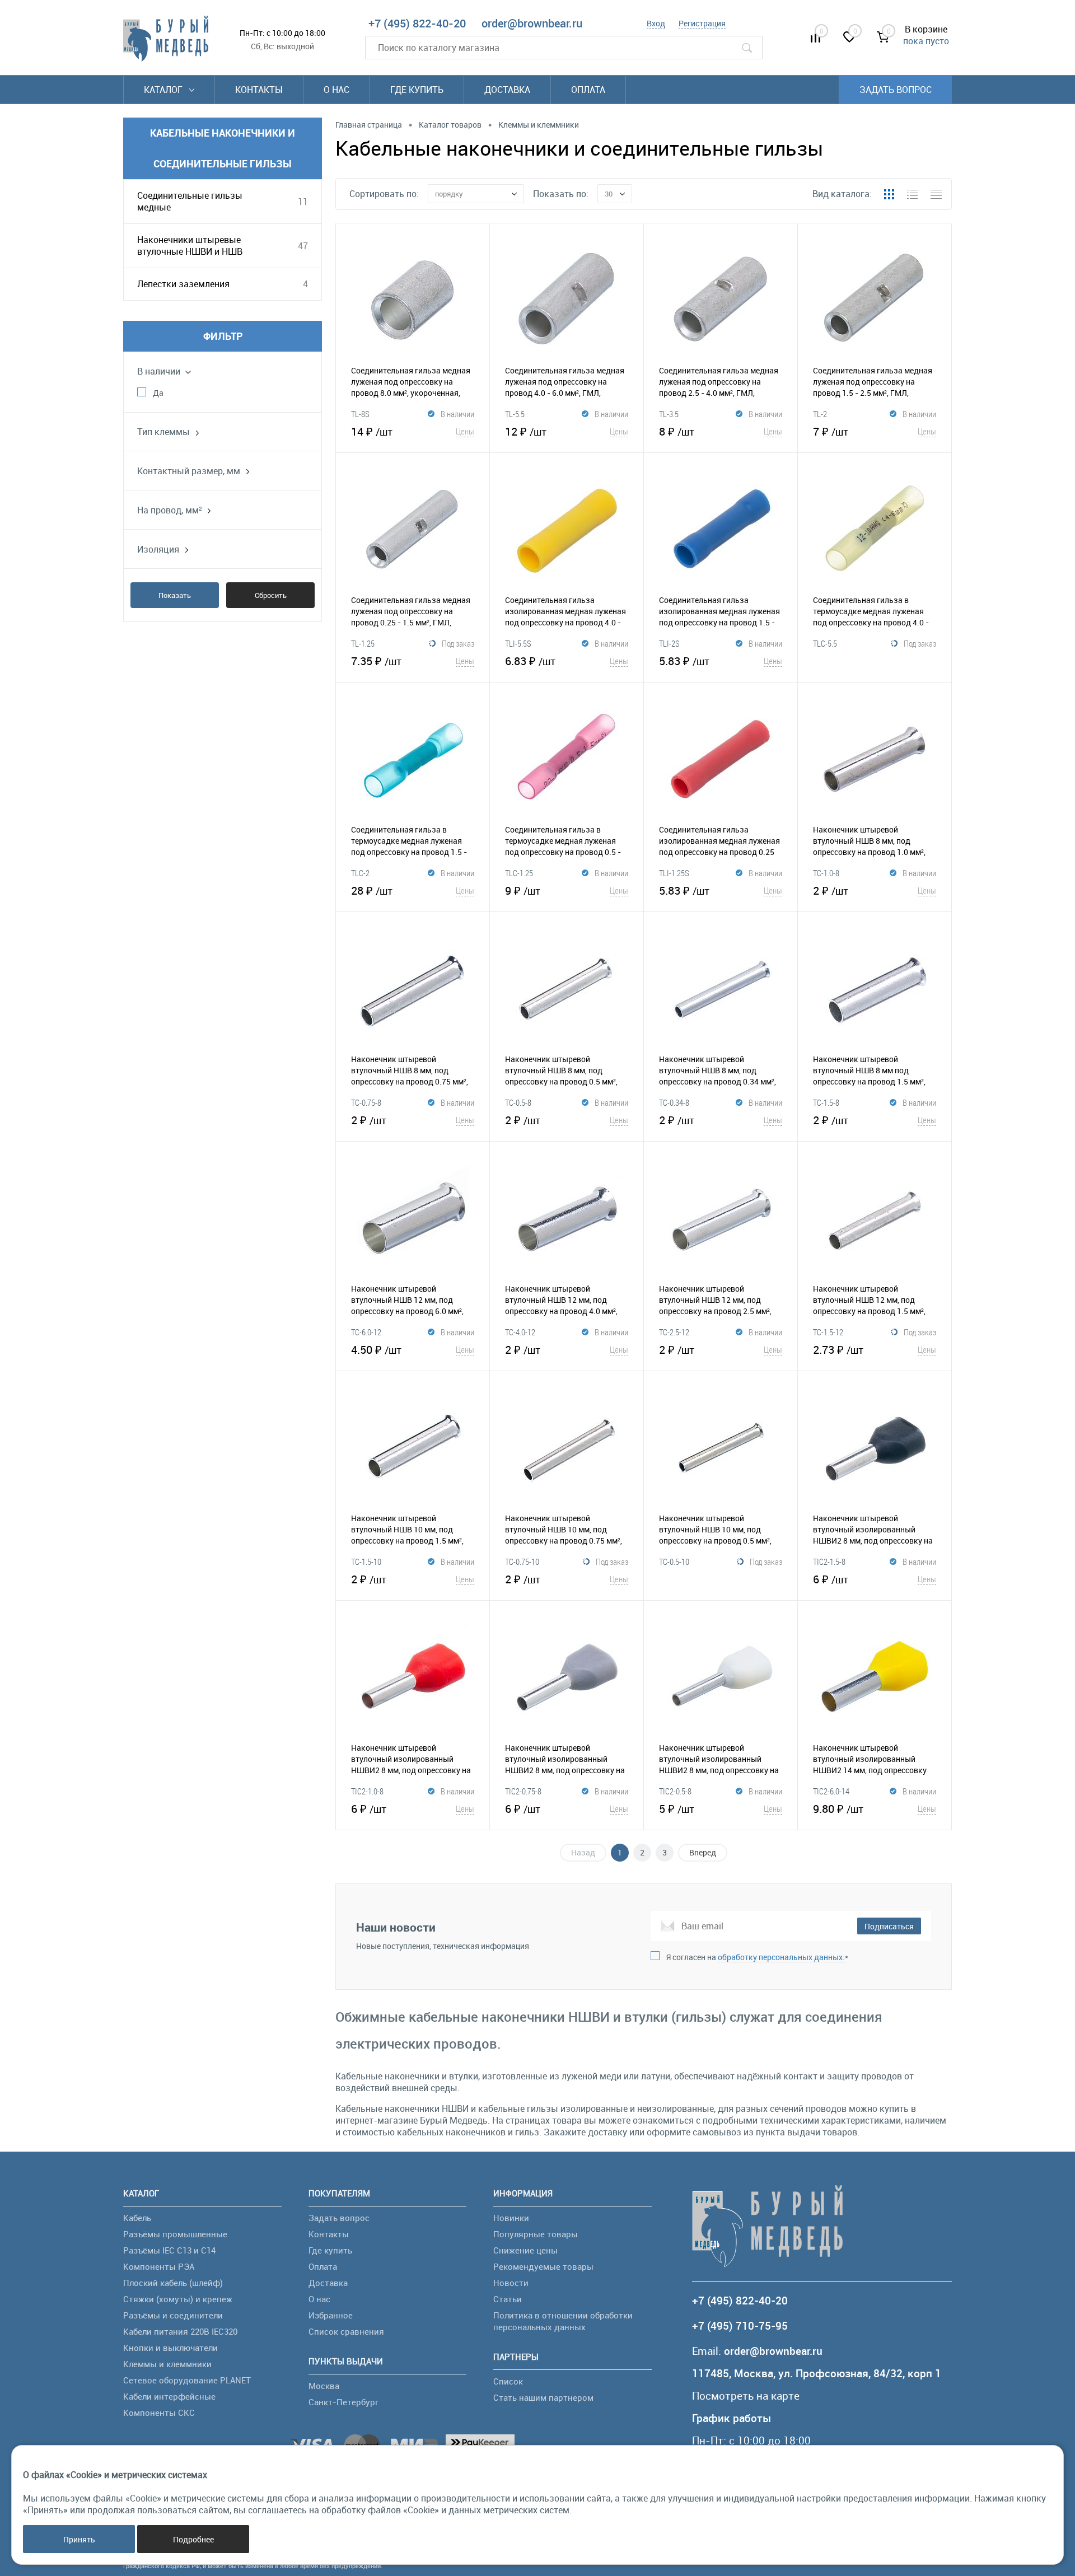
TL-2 (820, 414)
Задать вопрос (896, 90)
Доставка (507, 90)
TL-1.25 (363, 643)
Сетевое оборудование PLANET (187, 2380)
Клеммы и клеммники (167, 2364)
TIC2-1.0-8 (367, 1791)
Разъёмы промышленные (175, 2234)
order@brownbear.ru (532, 23)
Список (508, 2381)
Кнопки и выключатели (170, 2348)
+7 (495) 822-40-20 (417, 23)
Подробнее (193, 2539)
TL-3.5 (669, 414)
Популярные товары (536, 2234)
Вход (656, 23)
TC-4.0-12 (520, 1332)
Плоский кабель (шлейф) (173, 2283)
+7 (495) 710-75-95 (740, 2326)
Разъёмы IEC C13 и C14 (169, 2250)
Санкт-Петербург (343, 2402)
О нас (336, 90)
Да (158, 393)
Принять (79, 2539)
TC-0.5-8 (518, 1102)
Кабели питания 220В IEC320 (180, 2331)
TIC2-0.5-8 (675, 1791)
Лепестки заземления (183, 284)
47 (303, 246)
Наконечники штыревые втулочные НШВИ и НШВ (190, 246)
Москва (324, 2386)
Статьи (508, 2299)
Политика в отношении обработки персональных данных (563, 2321)
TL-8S (360, 414)
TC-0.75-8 (366, 1102)
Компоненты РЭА (159, 2266)
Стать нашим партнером (543, 2397)
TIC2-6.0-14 (831, 1791)
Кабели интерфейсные (169, 2396)
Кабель (137, 2218)
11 (303, 202)
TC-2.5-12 (674, 1332)
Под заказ (458, 643)
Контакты (259, 90)
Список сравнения (346, 2331)
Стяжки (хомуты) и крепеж (178, 2299)
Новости (511, 2283)
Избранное (331, 2315)
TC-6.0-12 (366, 1332)
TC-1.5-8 (826, 1102)
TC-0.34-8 (674, 1102)
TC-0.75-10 (522, 1562)
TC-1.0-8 (826, 873)
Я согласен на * (757, 1957)
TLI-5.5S (518, 643)
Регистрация (702, 23)
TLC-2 (360, 873)
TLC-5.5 (825, 643)
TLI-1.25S (674, 873)
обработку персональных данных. (781, 1957)
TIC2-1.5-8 (829, 1562)
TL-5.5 (515, 414)
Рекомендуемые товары (543, 2266)
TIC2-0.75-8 (523, 1791)
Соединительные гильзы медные (190, 201)
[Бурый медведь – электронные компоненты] (166, 39)
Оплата (588, 90)
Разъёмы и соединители (173, 2315)
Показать (175, 595)
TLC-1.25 (519, 873)
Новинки (511, 2218)
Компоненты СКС (159, 2413)
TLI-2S (669, 643)
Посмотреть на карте (746, 2396)
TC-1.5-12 (828, 1332)
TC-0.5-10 (674, 1562)
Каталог (164, 90)
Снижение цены (525, 2250)
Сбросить (271, 595)
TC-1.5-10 (366, 1562)
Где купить (417, 90)
